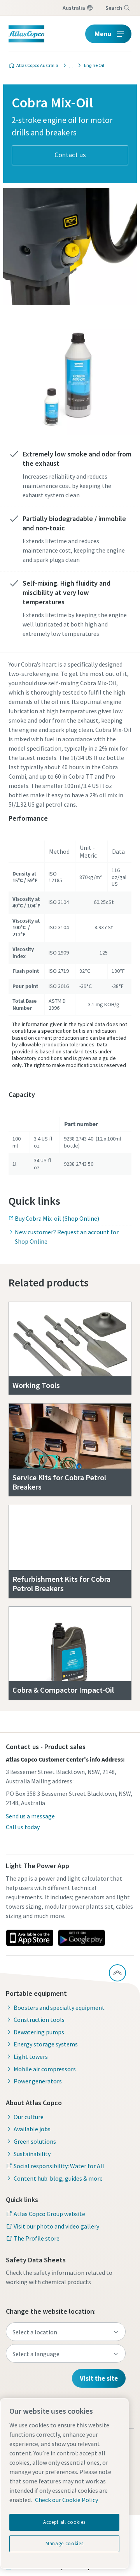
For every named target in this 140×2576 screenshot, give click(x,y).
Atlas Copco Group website (49, 2214)
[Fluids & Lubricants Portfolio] (69, 65)
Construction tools (39, 2020)
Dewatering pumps (39, 2032)
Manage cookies (64, 2544)
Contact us (70, 155)
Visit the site (99, 2378)
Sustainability (32, 2154)
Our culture (29, 2117)
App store (30, 1938)
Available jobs (32, 2129)
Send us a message (30, 1816)
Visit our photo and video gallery (56, 2226)
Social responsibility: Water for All (59, 2166)
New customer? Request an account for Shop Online (67, 1237)
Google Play (81, 1938)
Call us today (23, 1827)
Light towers (31, 2057)
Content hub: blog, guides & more (58, 2178)
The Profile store (37, 2238)
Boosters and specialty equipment (59, 2007)
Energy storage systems (46, 2044)
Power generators (38, 2081)
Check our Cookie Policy (66, 2500)
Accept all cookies (64, 2522)
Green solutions (35, 2141)
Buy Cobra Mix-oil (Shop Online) (57, 1218)
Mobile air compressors (45, 2069)
